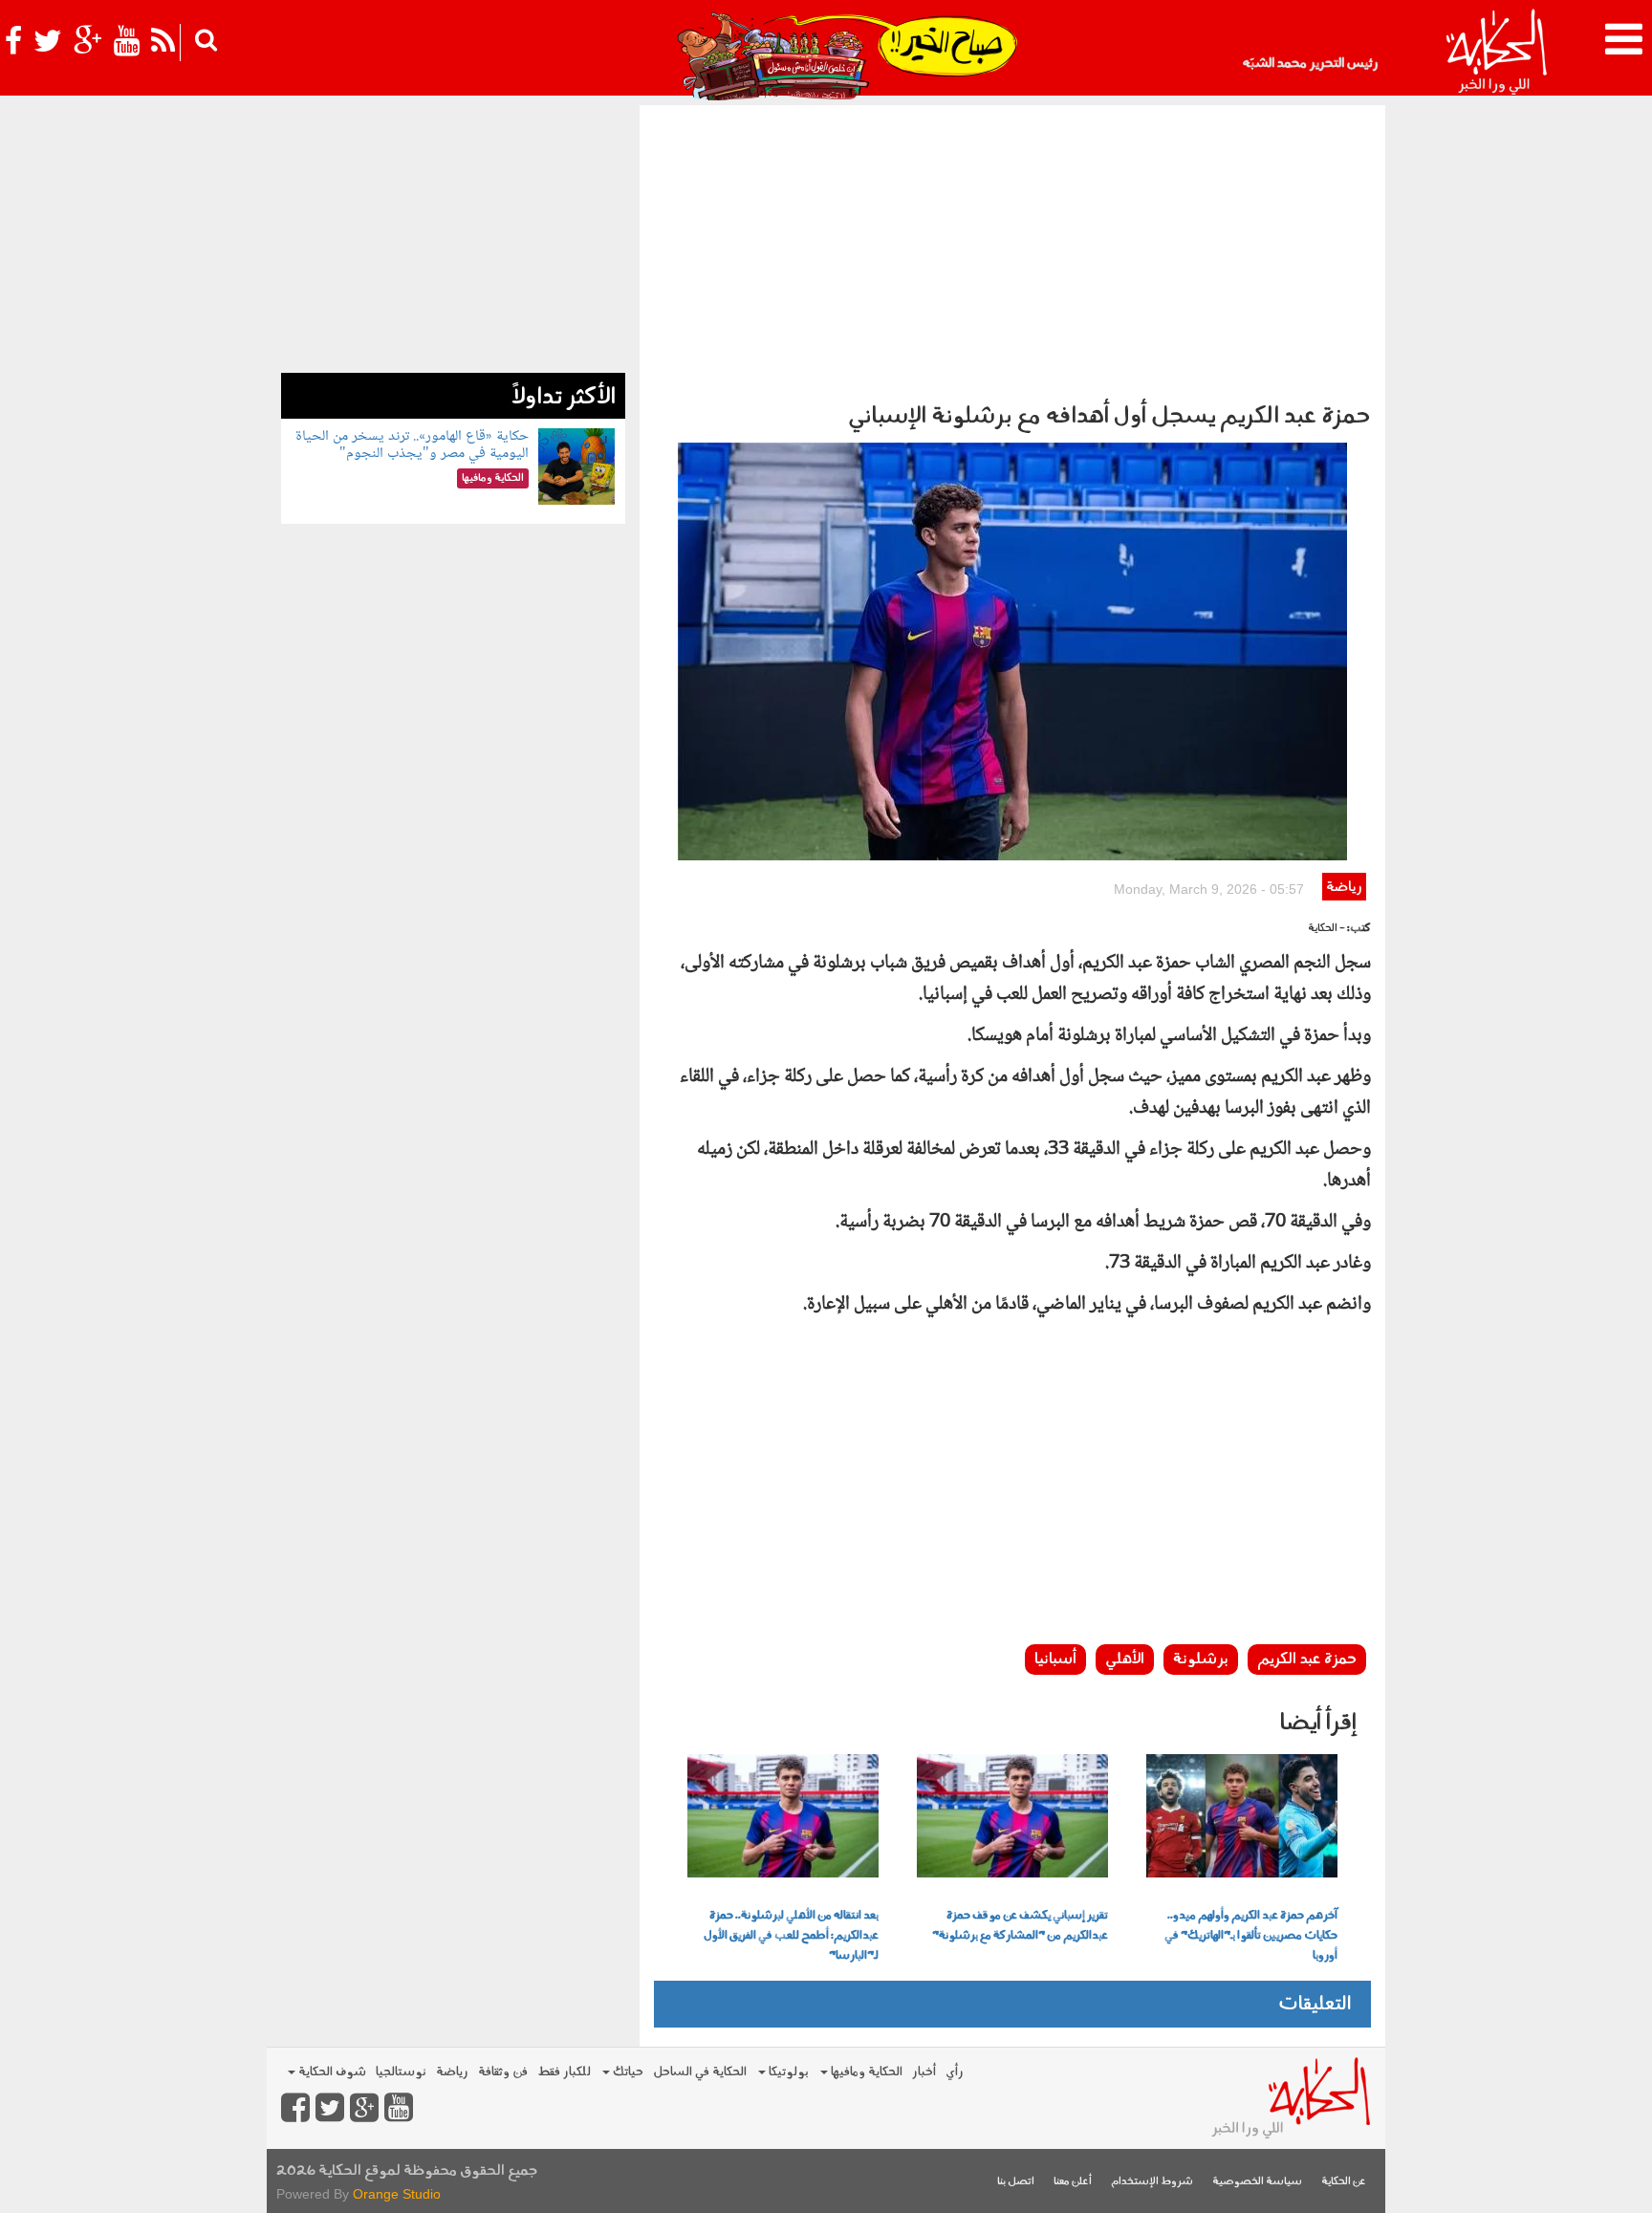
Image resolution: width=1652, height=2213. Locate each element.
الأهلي (1125, 1660)
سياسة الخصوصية (1257, 2182)
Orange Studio (397, 2194)
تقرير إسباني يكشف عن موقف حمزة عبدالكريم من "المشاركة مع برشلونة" (1020, 1926)
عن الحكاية (1344, 2182)
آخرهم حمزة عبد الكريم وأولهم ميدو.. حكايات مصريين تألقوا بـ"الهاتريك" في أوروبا (1251, 1936)
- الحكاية (1326, 929)
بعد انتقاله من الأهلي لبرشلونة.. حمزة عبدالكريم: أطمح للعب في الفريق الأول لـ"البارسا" (791, 1936)
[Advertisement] (1012, 249)
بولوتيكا (787, 2072)
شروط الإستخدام (1152, 2182)
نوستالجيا (401, 2072)
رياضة (1344, 888)
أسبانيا (1055, 1660)
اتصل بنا (1016, 2182)
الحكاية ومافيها (865, 2072)
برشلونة (1201, 1660)
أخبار (924, 2072)
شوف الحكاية (331, 2072)
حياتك (627, 2072)
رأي (955, 2072)
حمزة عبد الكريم (1307, 1660)
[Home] (1496, 53)
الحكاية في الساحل (700, 2072)
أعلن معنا (1073, 2182)
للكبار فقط (564, 2072)
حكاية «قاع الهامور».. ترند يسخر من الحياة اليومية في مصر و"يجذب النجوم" (412, 445)
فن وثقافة (503, 2072)
